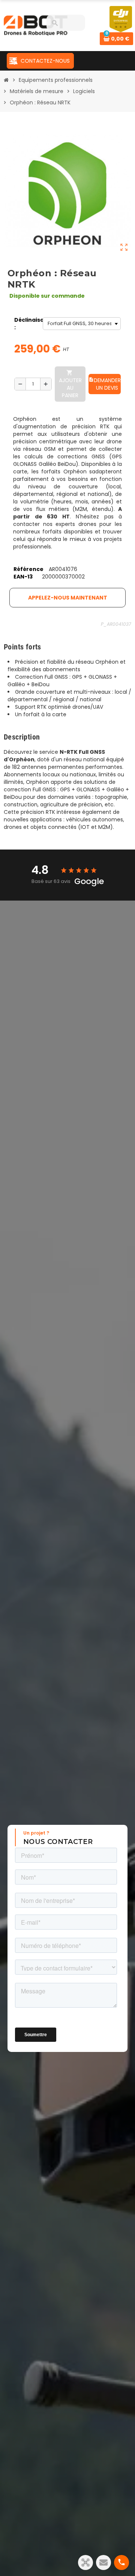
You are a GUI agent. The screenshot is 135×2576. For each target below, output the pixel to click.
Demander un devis (105, 384)
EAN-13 (23, 577)
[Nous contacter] (103, 2562)
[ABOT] (36, 25)
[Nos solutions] (85, 2562)
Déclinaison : (27, 324)
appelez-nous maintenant (68, 598)
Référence (28, 569)
